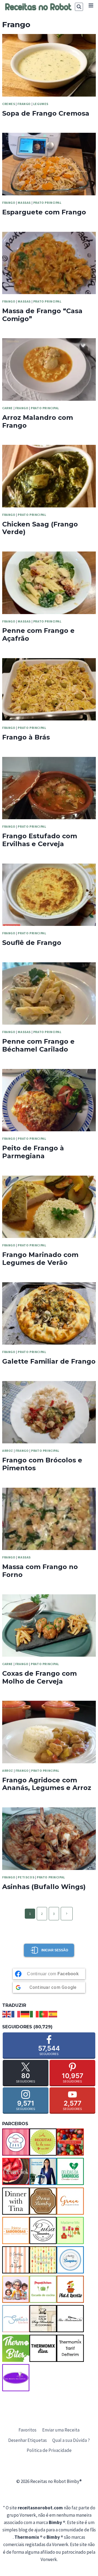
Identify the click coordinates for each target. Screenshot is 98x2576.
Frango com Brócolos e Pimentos (42, 1464)
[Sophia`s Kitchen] (16, 2319)
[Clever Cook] (16, 2171)
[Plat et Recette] (70, 2289)
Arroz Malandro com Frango (38, 421)
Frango (24, 104)
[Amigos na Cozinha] (16, 2142)
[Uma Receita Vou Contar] (16, 2378)
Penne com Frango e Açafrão (38, 634)
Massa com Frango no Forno (40, 1571)
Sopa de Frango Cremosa (46, 113)
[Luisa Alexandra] (43, 2230)
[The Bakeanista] (70, 2319)
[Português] (44, 2014)
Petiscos (26, 1877)
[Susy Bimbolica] (43, 2319)
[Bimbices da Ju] (70, 2142)
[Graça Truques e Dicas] (70, 2201)
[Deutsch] (25, 2014)
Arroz (8, 1451)
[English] (7, 2014)
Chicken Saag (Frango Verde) (40, 528)
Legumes (41, 104)
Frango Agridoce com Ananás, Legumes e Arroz (47, 1784)
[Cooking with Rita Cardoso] (43, 2171)
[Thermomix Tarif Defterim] (70, 2348)
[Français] (16, 2014)
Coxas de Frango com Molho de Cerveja (39, 1677)
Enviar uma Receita (61, 2430)
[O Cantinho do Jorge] (16, 2260)
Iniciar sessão (55, 1950)
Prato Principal (47, 203)
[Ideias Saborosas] (16, 2230)
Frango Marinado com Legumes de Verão (40, 1259)
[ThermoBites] (16, 2348)
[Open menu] (91, 5)
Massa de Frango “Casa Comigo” (42, 315)
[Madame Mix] (70, 2230)
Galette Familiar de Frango (49, 1361)
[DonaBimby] (43, 2201)
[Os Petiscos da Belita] (16, 2289)
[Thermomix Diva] (43, 2348)
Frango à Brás (26, 737)
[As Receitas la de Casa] (43, 2142)
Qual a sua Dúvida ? (71, 2440)
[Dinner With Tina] (16, 2201)
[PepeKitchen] (43, 2289)
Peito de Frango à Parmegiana (33, 1152)
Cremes (9, 104)
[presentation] (49, 65)
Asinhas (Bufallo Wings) (44, 1887)
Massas (24, 203)
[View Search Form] (79, 7)
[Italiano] (35, 2014)
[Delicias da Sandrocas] (70, 2171)
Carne (7, 408)
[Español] (53, 2014)
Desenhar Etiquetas (27, 2440)
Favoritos (27, 2430)
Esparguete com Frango (44, 212)
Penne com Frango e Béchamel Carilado (38, 1045)
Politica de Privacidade (49, 2450)
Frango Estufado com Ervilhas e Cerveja (40, 840)
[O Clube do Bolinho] (43, 2260)
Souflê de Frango (32, 943)
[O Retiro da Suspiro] (70, 2260)
